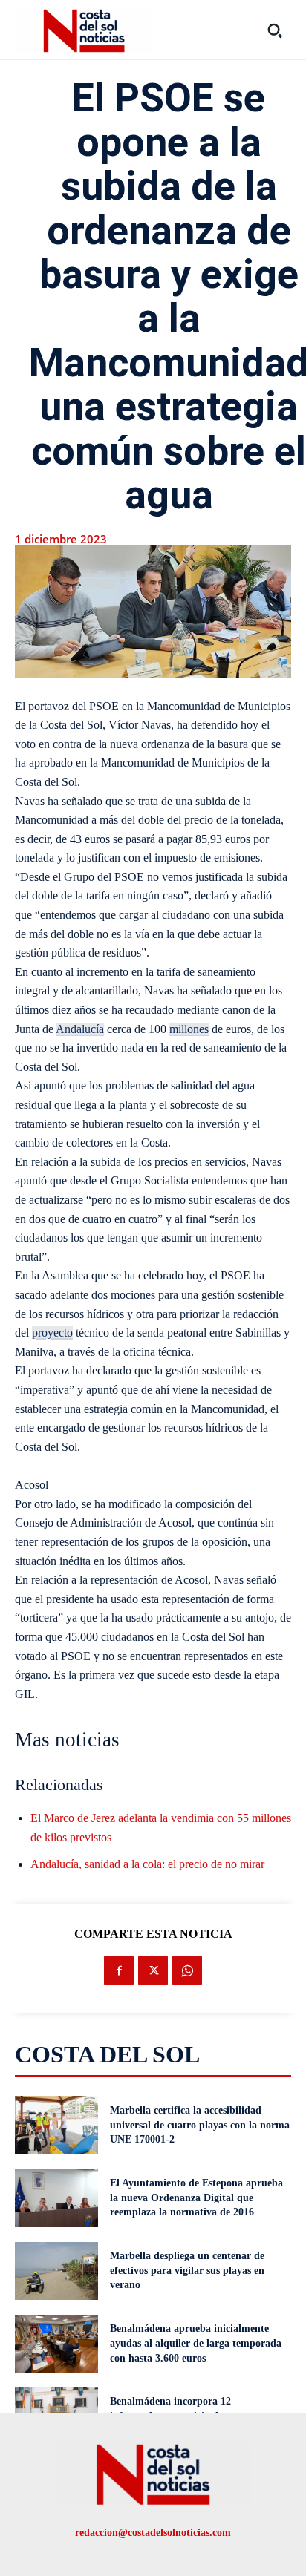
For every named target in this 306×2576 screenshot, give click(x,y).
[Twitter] (153, 1970)
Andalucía (80, 1029)
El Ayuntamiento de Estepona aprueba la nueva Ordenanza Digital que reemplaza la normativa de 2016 (196, 2198)
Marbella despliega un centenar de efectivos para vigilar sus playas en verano (187, 2270)
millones (189, 1029)
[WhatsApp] (187, 1970)
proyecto (52, 1333)
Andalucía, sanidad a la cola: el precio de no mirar (147, 1864)
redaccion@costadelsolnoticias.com (153, 2533)
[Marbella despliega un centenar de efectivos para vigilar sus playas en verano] (56, 2271)
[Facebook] (119, 1970)
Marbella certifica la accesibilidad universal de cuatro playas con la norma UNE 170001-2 (200, 2125)
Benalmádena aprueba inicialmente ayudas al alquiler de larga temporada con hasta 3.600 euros (196, 2343)
